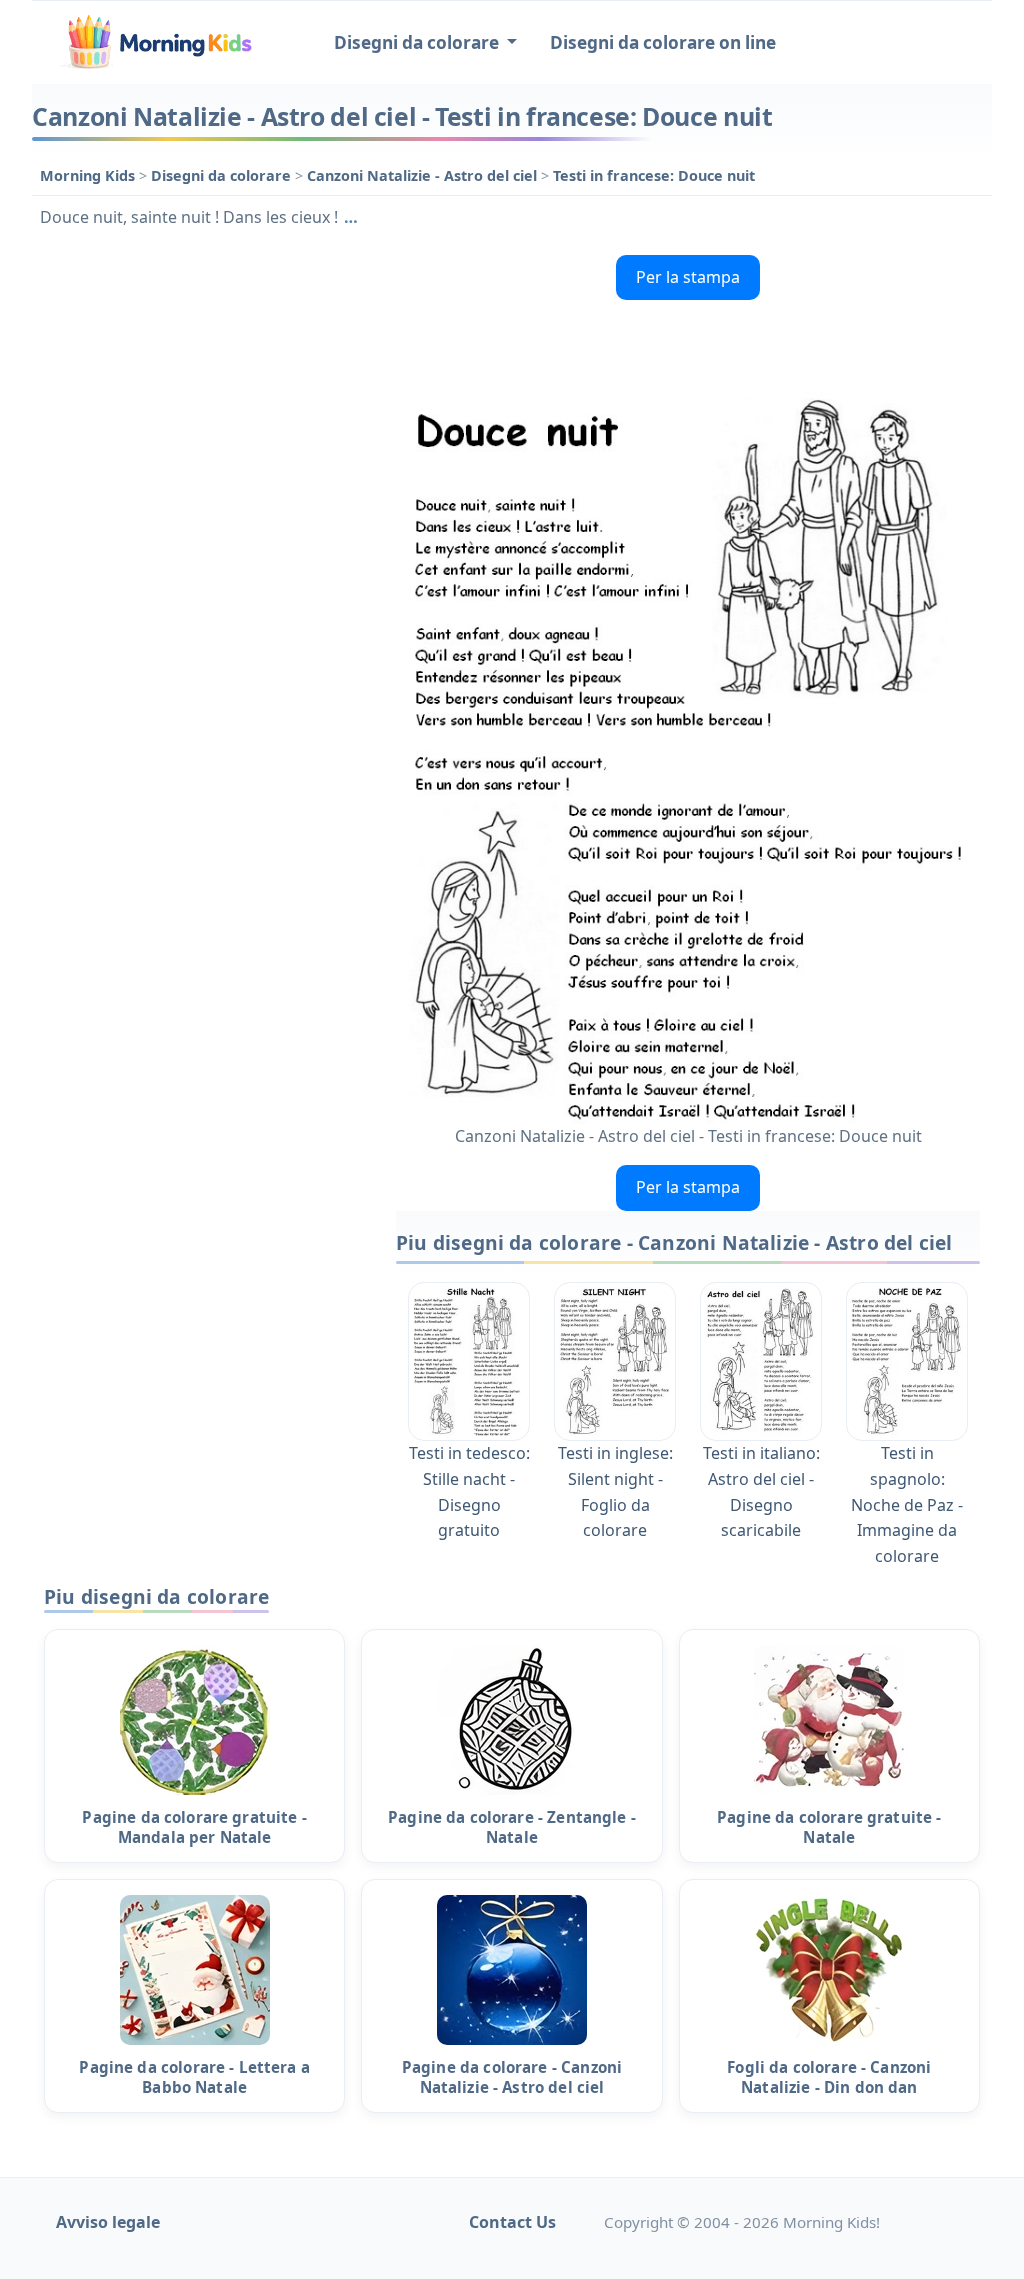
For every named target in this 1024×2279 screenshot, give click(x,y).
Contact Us (512, 2222)
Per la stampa (688, 277)
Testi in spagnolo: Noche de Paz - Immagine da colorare (907, 1504)
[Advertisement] (204, 372)
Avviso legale (108, 2222)
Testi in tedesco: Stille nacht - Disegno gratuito (469, 1491)
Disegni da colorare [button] (418, 42)
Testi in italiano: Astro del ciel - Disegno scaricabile (761, 1491)
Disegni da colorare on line (663, 42)
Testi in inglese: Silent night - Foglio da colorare (615, 1491)
